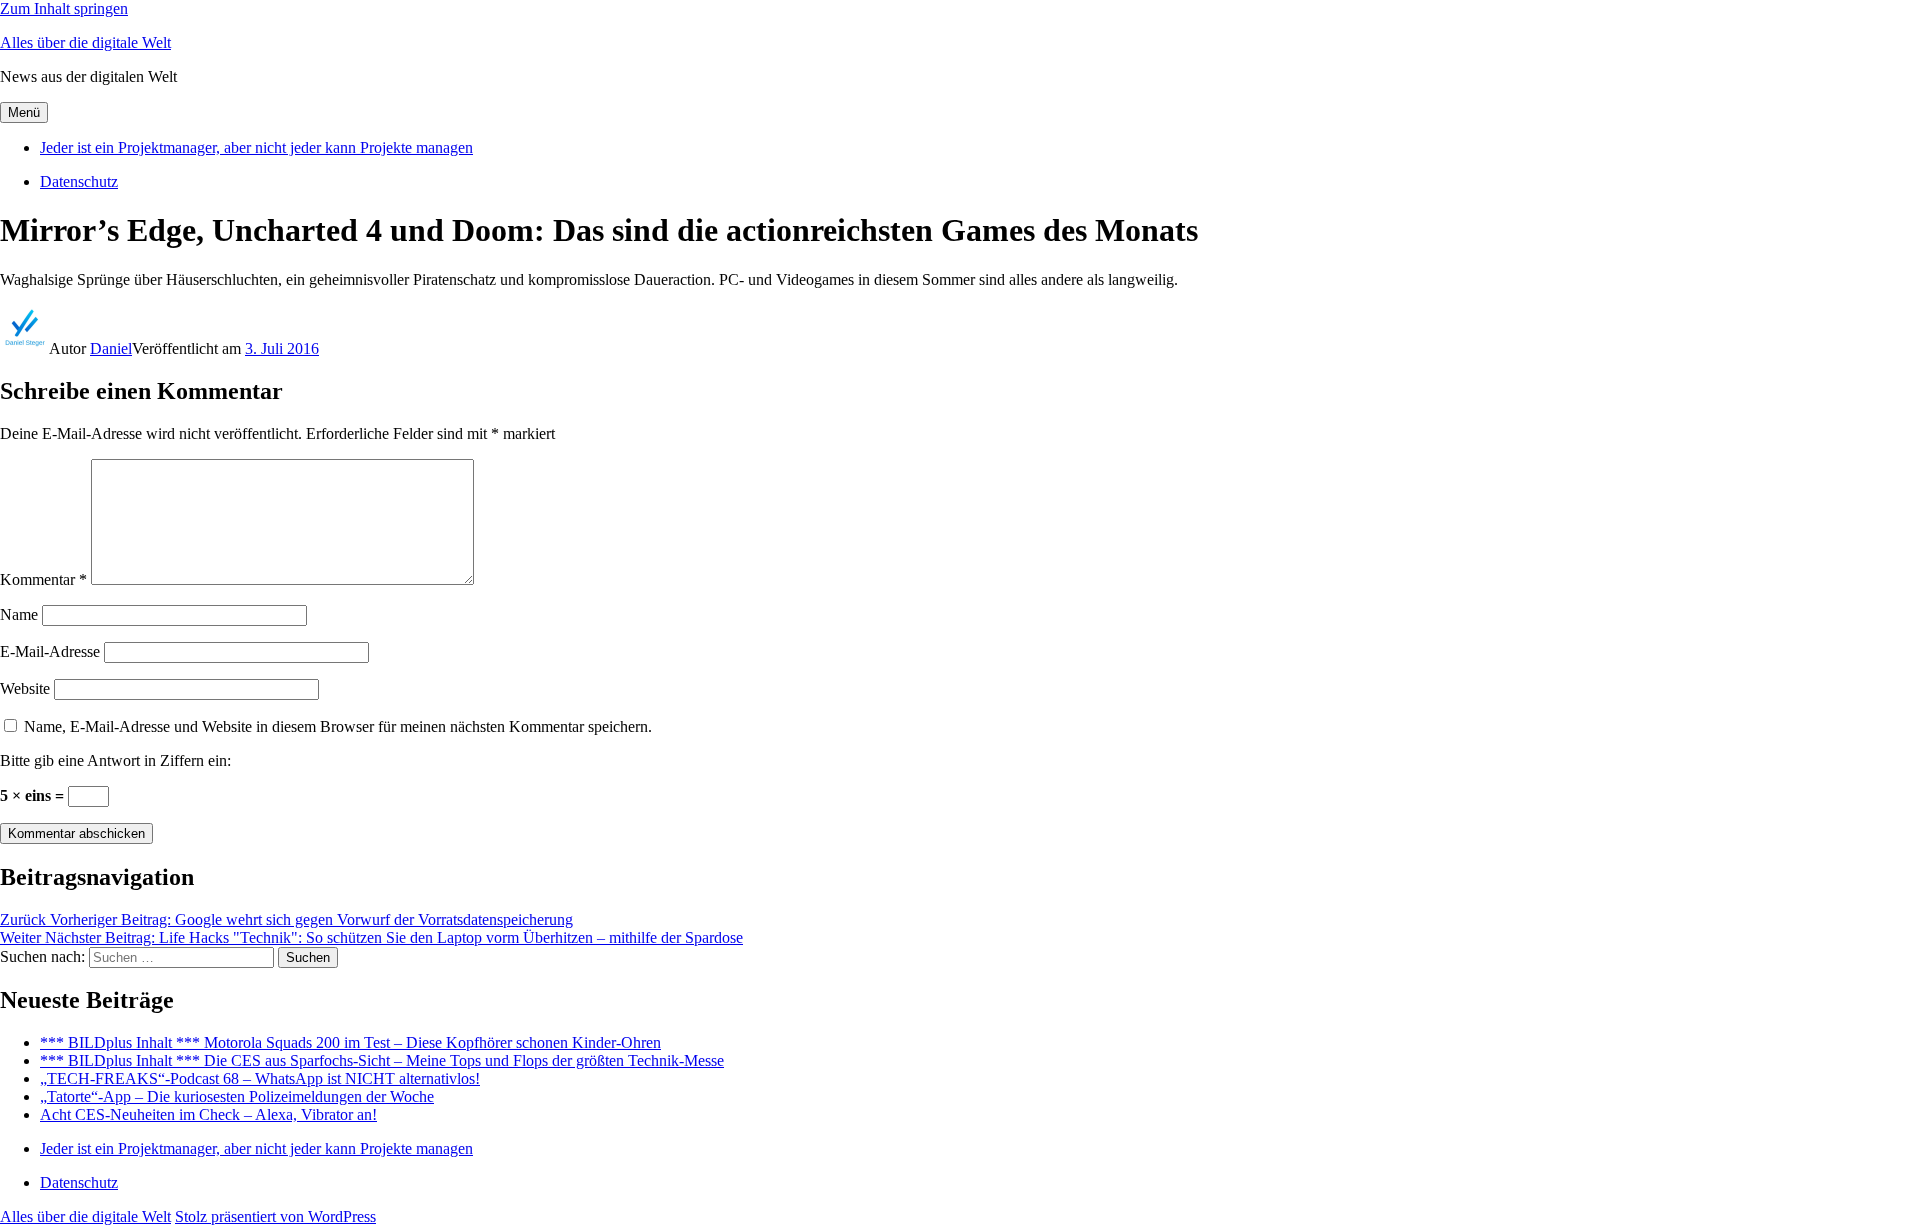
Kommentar (43, 579)
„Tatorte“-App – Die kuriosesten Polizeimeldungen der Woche (237, 1096)
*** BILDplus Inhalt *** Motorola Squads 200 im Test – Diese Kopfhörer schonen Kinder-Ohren (350, 1042)
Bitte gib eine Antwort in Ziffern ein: (115, 760)
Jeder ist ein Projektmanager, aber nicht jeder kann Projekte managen (256, 147)
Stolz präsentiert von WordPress (275, 1216)
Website (25, 688)
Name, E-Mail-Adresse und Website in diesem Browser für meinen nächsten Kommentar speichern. (338, 726)
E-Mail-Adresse (50, 651)
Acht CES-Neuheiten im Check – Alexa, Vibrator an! (208, 1114)
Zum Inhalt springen (64, 8)
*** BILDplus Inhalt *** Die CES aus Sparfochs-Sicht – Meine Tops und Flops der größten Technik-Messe (382, 1060)
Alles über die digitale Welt (85, 42)
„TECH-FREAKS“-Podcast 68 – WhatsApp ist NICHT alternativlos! (260, 1078)
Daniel (111, 348)
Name (19, 614)
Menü (24, 112)
